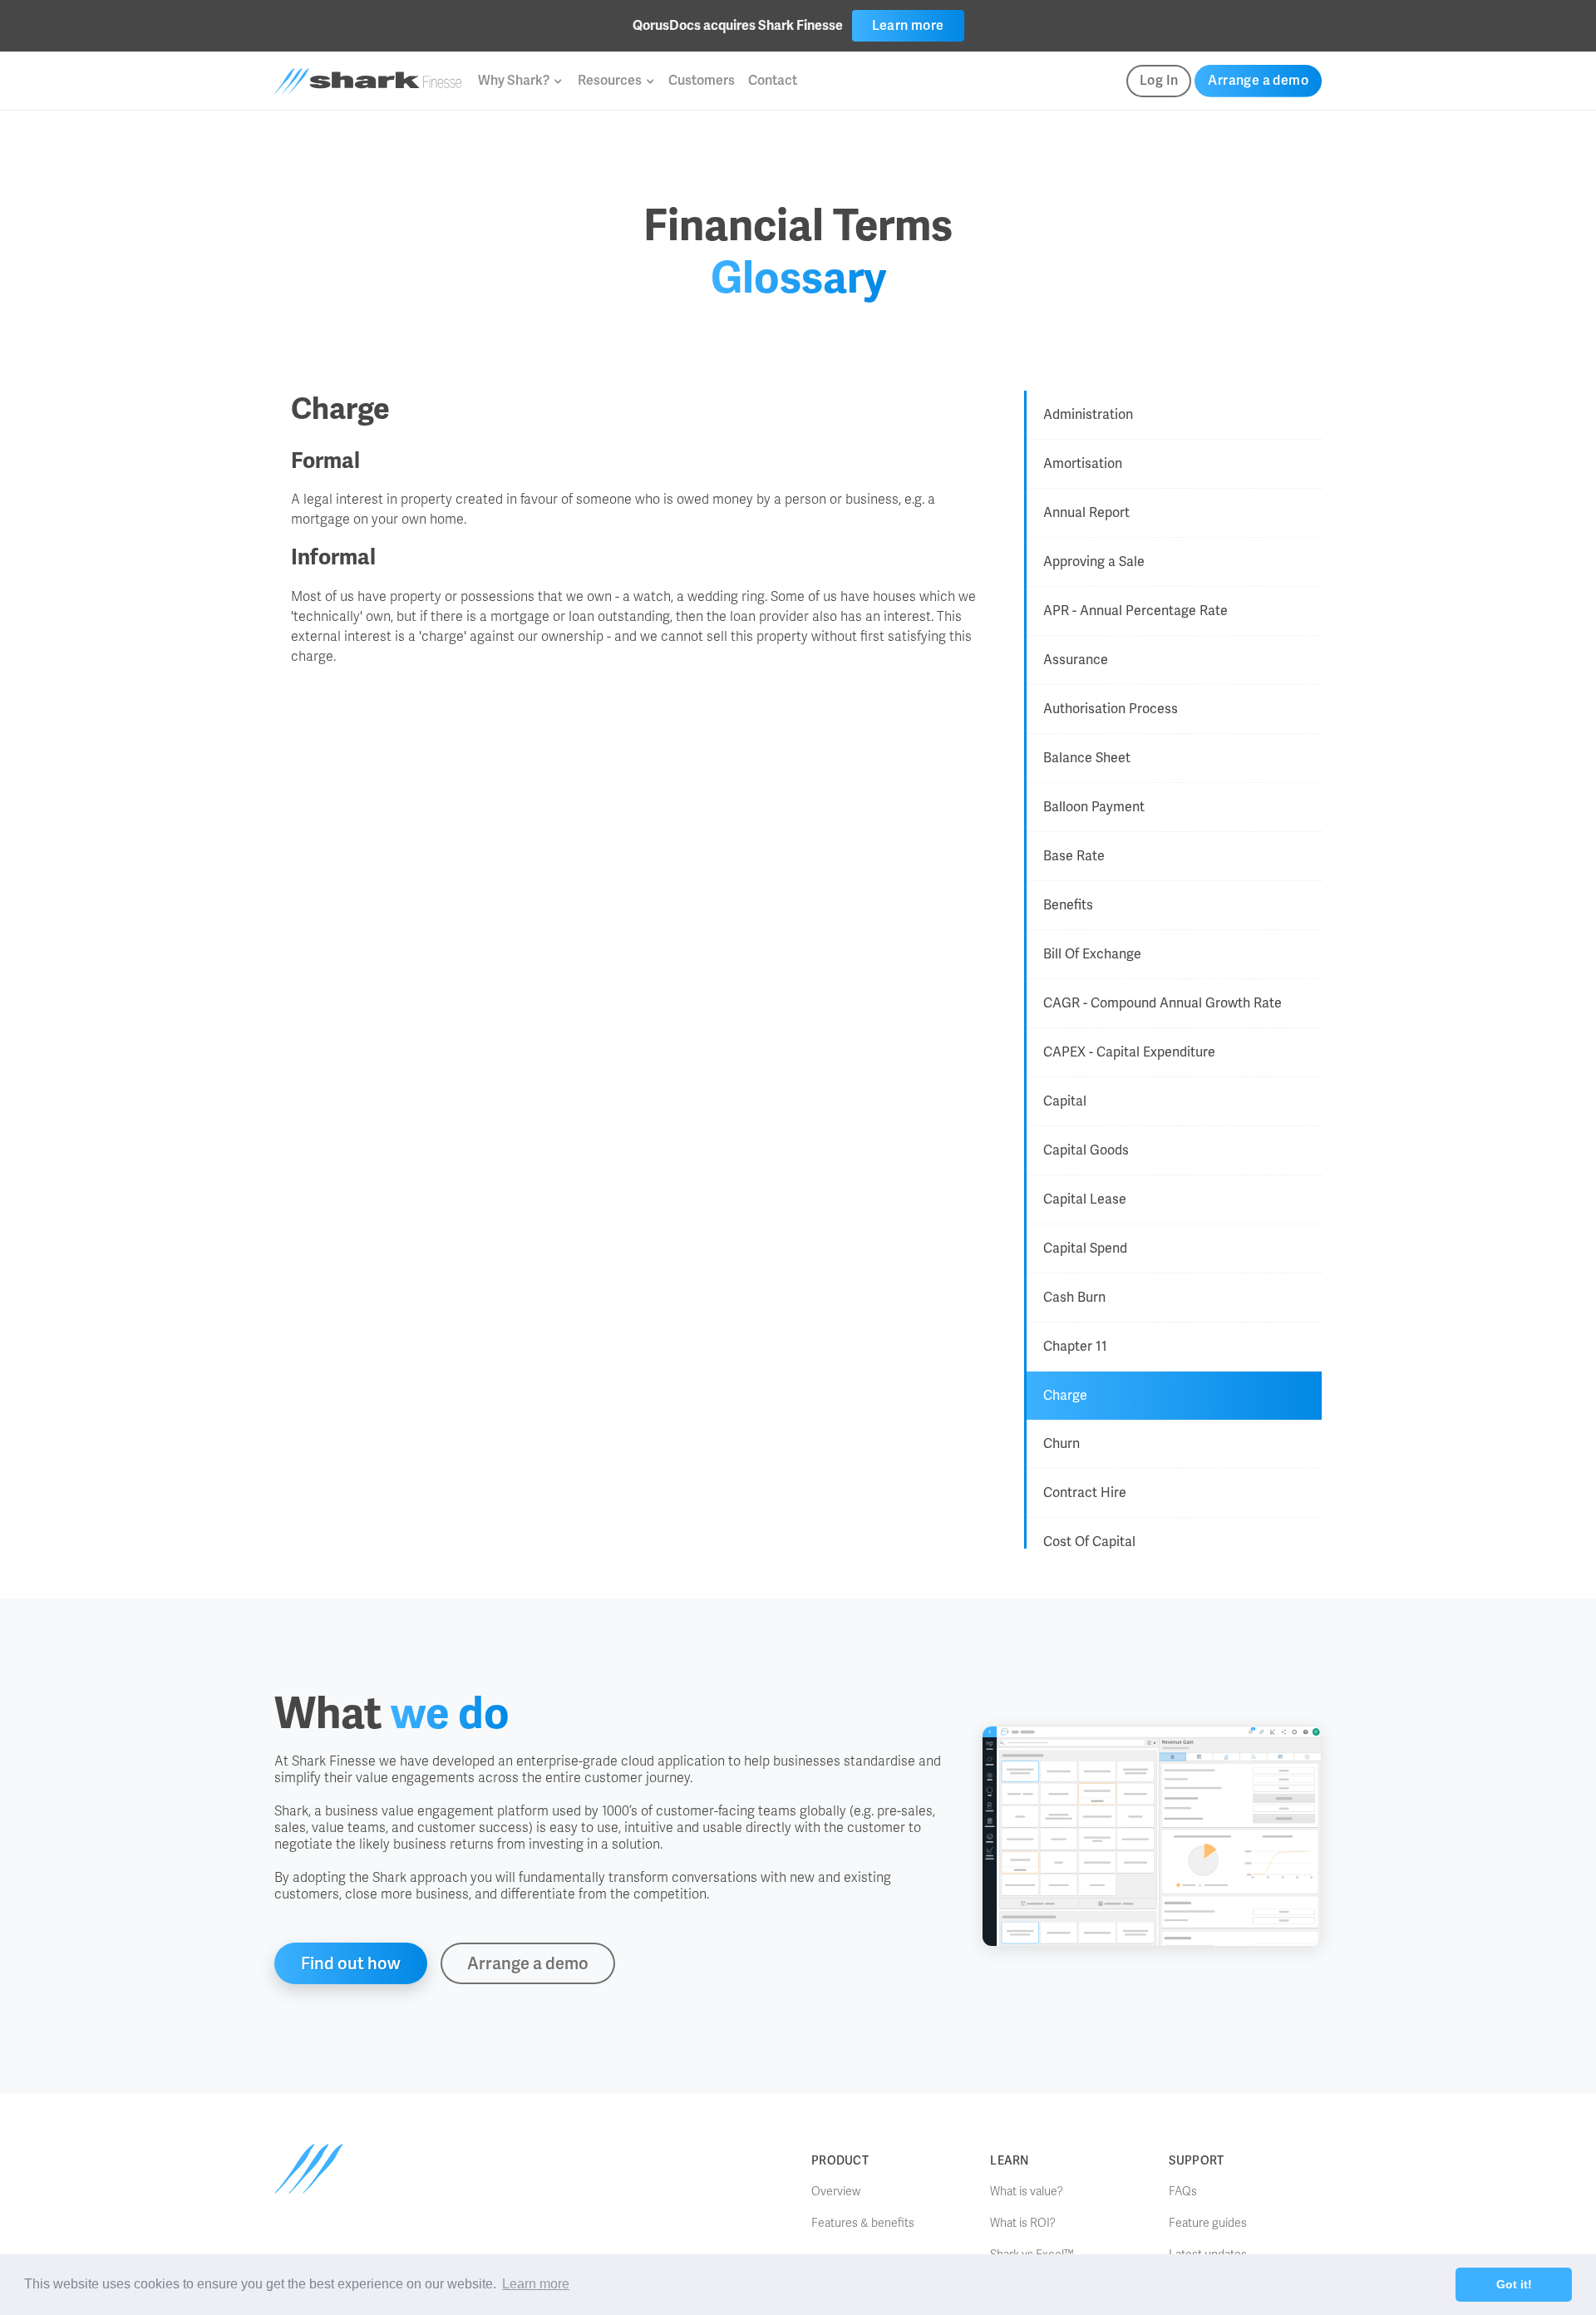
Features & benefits (863, 2223)
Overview (836, 2192)
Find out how (351, 1963)
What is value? (1027, 2192)
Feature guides (1208, 2223)
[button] (520, 81)
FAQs (1183, 2192)
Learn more (908, 25)
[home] (368, 81)
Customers (702, 80)
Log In (1159, 80)
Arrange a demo (1258, 80)
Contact (773, 80)
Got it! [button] (1514, 2284)
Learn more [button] (536, 2284)
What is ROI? (1023, 2223)
